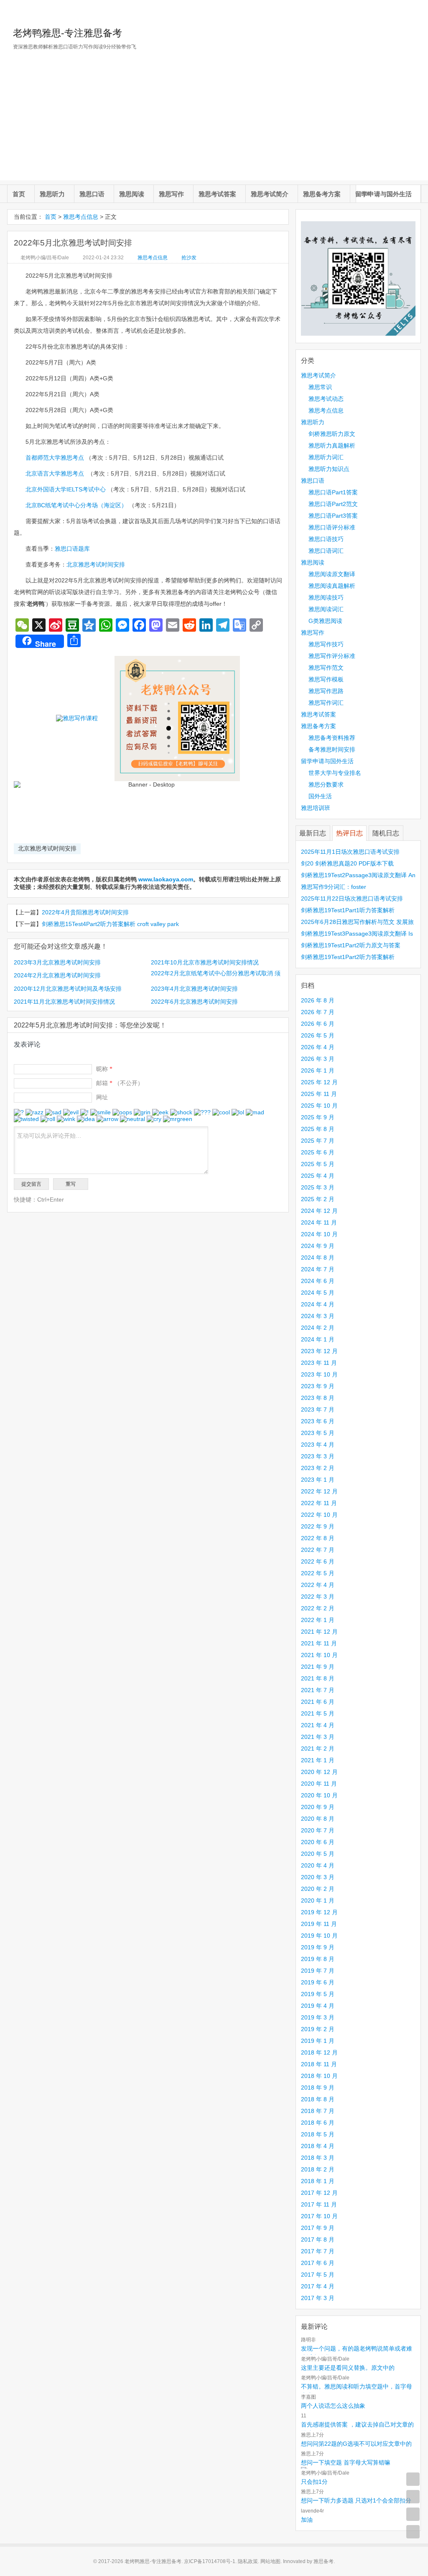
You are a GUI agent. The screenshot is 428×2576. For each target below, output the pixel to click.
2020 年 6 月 (318, 1842)
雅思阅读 (132, 194)
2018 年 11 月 (319, 2064)
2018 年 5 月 (318, 2134)
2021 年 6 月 (318, 1702)
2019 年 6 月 (318, 1982)
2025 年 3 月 (318, 1187)
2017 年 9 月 (318, 2228)
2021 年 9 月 (318, 1667)
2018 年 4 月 (318, 2146)
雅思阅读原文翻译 (332, 574)
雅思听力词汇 (326, 457)
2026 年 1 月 (318, 1070)
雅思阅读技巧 (326, 597)
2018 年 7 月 (318, 2111)
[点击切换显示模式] (413, 2479)
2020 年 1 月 (318, 1900)
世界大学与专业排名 (335, 773)
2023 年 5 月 (318, 1433)
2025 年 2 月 (318, 1199)
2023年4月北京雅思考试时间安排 (194, 989)
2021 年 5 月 (318, 1713)
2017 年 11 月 (319, 2204)
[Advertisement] (214, 122)
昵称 (104, 1069)
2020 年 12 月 (319, 1772)
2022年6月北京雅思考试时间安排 (194, 1002)
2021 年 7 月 (318, 1690)
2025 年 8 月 (318, 1129)
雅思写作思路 (326, 691)
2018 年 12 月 (319, 2052)
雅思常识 (320, 387)
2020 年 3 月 (318, 1877)
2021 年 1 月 (318, 1760)
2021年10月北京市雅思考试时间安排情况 (205, 962)
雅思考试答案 (217, 194)
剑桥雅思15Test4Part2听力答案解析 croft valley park (110, 924)
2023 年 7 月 (318, 1409)
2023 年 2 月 (318, 1468)
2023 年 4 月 (318, 1445)
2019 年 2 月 (318, 2029)
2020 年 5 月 (318, 1854)
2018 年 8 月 (318, 2099)
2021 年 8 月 (318, 1678)
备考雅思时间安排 (332, 749)
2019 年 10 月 (319, 1936)
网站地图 (270, 2561)
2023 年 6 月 (318, 1421)
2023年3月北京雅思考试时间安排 (57, 962)
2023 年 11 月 (319, 1363)
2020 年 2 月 (318, 1889)
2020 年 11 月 (319, 1784)
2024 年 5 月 (318, 1293)
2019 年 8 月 (318, 1959)
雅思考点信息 (81, 217)
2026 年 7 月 (318, 1012)
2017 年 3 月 (318, 2298)
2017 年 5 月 (318, 2275)
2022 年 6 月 (318, 1561)
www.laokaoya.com (166, 879)
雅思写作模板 (326, 679)
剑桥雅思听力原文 (332, 434)
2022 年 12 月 (319, 1491)
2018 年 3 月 (318, 2158)
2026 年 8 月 (318, 1000)
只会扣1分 (314, 2482)
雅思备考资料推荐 (332, 738)
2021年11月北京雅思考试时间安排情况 (64, 1002)
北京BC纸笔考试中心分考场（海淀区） (76, 505)
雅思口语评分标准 (332, 527)
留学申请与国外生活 (383, 194)
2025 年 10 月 (319, 1106)
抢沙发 (189, 258)
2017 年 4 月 (318, 2286)
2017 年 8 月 (318, 2239)
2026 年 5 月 (318, 1035)
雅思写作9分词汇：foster (334, 887)
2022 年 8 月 (318, 1538)
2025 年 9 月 (318, 1117)
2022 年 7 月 (318, 1550)
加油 (307, 2520)
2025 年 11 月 (319, 1094)
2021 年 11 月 (319, 1643)
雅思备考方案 (322, 194)
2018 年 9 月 (318, 2088)
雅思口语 (92, 194)
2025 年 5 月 (318, 1164)
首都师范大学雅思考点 (55, 458)
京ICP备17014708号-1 (210, 2561)
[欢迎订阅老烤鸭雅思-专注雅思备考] (415, 10)
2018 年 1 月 (318, 2181)
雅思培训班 (316, 808)
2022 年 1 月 (318, 1620)
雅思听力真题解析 (332, 445)
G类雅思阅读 (325, 621)
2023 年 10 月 (319, 1374)
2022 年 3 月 (318, 1597)
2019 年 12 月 (319, 1912)
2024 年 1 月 (318, 1339)
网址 (102, 1097)
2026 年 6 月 (318, 1024)
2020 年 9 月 (318, 1807)
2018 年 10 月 (319, 2076)
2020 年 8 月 (318, 1819)
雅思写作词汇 (326, 703)
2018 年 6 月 (318, 2123)
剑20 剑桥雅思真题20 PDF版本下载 (347, 863)
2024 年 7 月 (318, 1269)
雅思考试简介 (270, 194)
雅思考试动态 (326, 399)
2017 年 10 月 (319, 2216)
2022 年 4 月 (318, 1585)
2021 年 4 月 (318, 1725)
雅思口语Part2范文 (333, 504)
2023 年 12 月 (319, 1351)
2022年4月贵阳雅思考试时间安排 (85, 912)
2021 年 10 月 (319, 1655)
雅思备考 (324, 2561)
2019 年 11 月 (319, 1924)
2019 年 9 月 (318, 1947)
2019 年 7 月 (318, 1971)
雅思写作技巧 (326, 644)
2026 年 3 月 (318, 1059)
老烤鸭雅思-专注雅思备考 (68, 33)
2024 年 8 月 (318, 1258)
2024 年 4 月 (318, 1304)
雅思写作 (171, 194)
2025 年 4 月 (318, 1176)
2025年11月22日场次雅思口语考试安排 (352, 898)
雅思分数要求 (326, 784)
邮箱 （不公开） (120, 1083)
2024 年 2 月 (318, 1328)
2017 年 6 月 (318, 2263)
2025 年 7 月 (318, 1141)
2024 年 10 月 (319, 1234)
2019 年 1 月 (318, 2041)
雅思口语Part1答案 (333, 492)
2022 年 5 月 (318, 1573)
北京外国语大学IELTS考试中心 (66, 489)
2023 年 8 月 (318, 1398)
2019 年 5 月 (318, 1994)
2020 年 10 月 (319, 1795)
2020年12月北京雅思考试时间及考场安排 (68, 989)
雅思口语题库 (72, 549)
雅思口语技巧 (326, 539)
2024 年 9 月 (318, 1246)
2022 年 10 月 (319, 1515)
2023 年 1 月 (318, 1480)
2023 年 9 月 (318, 1386)
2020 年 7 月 (318, 1830)
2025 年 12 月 (319, 1082)
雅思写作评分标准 (332, 656)
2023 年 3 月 (318, 1456)
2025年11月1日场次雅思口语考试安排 (350, 852)
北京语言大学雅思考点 (55, 473)
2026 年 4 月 (318, 1047)
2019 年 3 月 (318, 2017)
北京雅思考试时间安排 (96, 564)
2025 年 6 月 (318, 1152)
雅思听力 (52, 194)
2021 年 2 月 (318, 1749)
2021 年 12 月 (319, 1632)
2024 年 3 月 (318, 1316)
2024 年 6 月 (318, 1281)
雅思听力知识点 (329, 469)
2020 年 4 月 (318, 1865)
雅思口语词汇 (326, 551)
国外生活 (320, 796)
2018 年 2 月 (318, 2169)
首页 (19, 194)
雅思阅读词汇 (326, 609)
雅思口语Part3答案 (333, 516)
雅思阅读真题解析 (332, 586)
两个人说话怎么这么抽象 (333, 2406)
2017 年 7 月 (318, 2251)
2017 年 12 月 (319, 2193)
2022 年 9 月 (318, 1526)
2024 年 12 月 (319, 1211)
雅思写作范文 (326, 668)
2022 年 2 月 (318, 1608)
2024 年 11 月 (319, 1222)
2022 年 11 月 (319, 1503)
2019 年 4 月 (318, 2006)
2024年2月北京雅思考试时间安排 (57, 975)
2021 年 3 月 (318, 1737)
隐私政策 (248, 2561)
